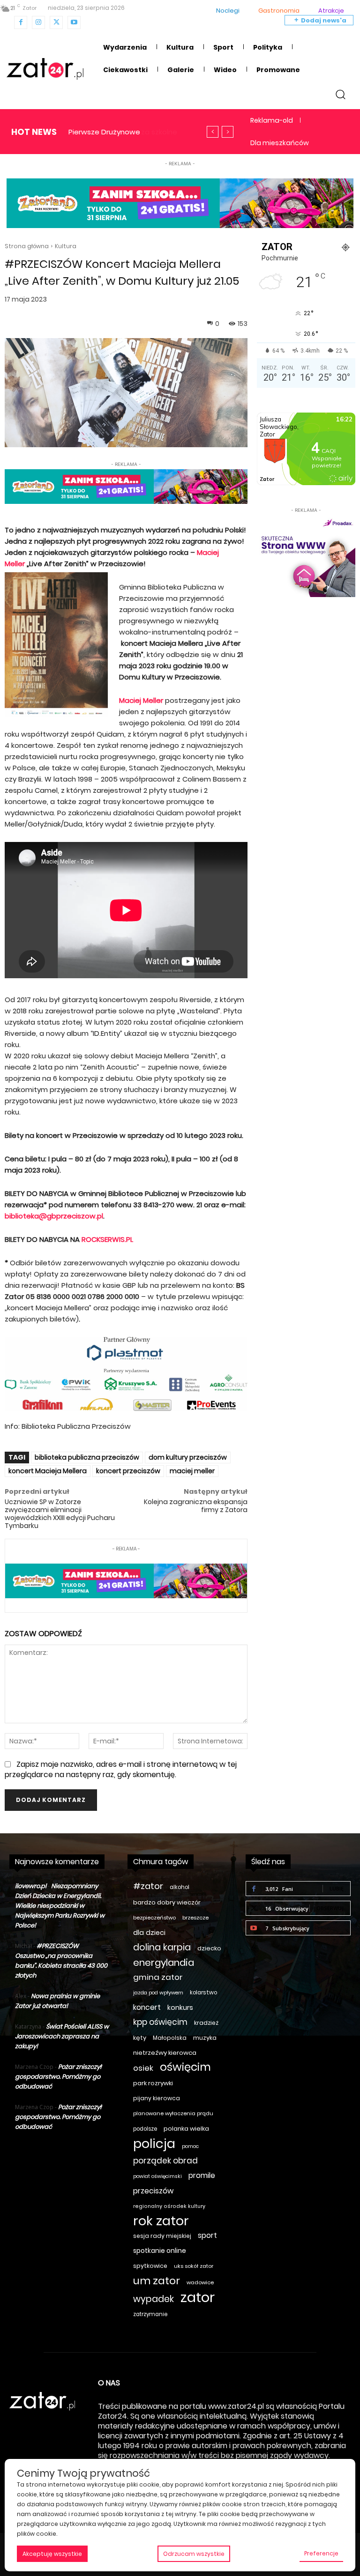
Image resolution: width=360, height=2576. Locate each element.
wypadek (154, 2299)
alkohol (180, 1887)
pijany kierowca (157, 2098)
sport (207, 2235)
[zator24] (45, 69)
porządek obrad (165, 2161)
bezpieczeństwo (154, 1918)
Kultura (66, 246)
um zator (157, 2281)
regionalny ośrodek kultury (169, 2206)
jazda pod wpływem (158, 1993)
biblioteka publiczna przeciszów (87, 1457)
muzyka (205, 2038)
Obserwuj (330, 1908)
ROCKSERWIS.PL (107, 1239)
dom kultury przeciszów (188, 1457)
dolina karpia (162, 1947)
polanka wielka (186, 2129)
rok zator (161, 2221)
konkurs (180, 2008)
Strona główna (27, 246)
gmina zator (158, 1977)
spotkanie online (160, 2251)
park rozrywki (153, 2083)
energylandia (164, 1963)
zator (198, 2297)
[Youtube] (74, 22)
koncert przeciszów (128, 1471)
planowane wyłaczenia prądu (173, 2113)
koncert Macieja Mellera (48, 1471)
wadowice (200, 2282)
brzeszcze (195, 1918)
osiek (143, 2068)
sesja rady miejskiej (162, 2236)
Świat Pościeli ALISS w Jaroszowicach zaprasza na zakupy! (62, 2036)
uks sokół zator (194, 2266)
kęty (140, 2038)
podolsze (145, 2129)
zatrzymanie (150, 2314)
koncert (147, 2007)
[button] (341, 94)
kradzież (206, 2023)
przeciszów (153, 2191)
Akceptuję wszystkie (52, 2554)
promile (202, 2175)
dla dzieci (149, 1933)
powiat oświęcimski (157, 2176)
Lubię (337, 1888)
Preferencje (321, 2553)
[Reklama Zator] (306, 556)
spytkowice (150, 2266)
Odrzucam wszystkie (194, 2554)
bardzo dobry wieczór (167, 1902)
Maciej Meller (141, 700)
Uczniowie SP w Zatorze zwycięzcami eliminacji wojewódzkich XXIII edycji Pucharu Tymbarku (60, 1513)
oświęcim (185, 2067)
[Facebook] (21, 22)
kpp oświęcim (160, 2022)
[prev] (213, 132)
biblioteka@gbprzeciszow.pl (54, 1216)
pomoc (190, 2146)
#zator (148, 1886)
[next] (228, 132)
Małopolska (170, 2038)
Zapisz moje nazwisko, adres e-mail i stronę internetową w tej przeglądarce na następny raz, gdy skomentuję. (121, 1769)
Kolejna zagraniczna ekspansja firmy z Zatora (196, 1506)
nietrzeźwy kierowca (165, 2053)
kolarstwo (203, 1993)
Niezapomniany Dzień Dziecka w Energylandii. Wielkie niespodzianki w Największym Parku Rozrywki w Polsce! (60, 1906)
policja (154, 2144)
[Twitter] (56, 22)
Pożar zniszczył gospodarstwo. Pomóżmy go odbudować (58, 2077)
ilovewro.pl (31, 1886)
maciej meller (192, 1471)
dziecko (209, 1948)
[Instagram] (38, 22)
